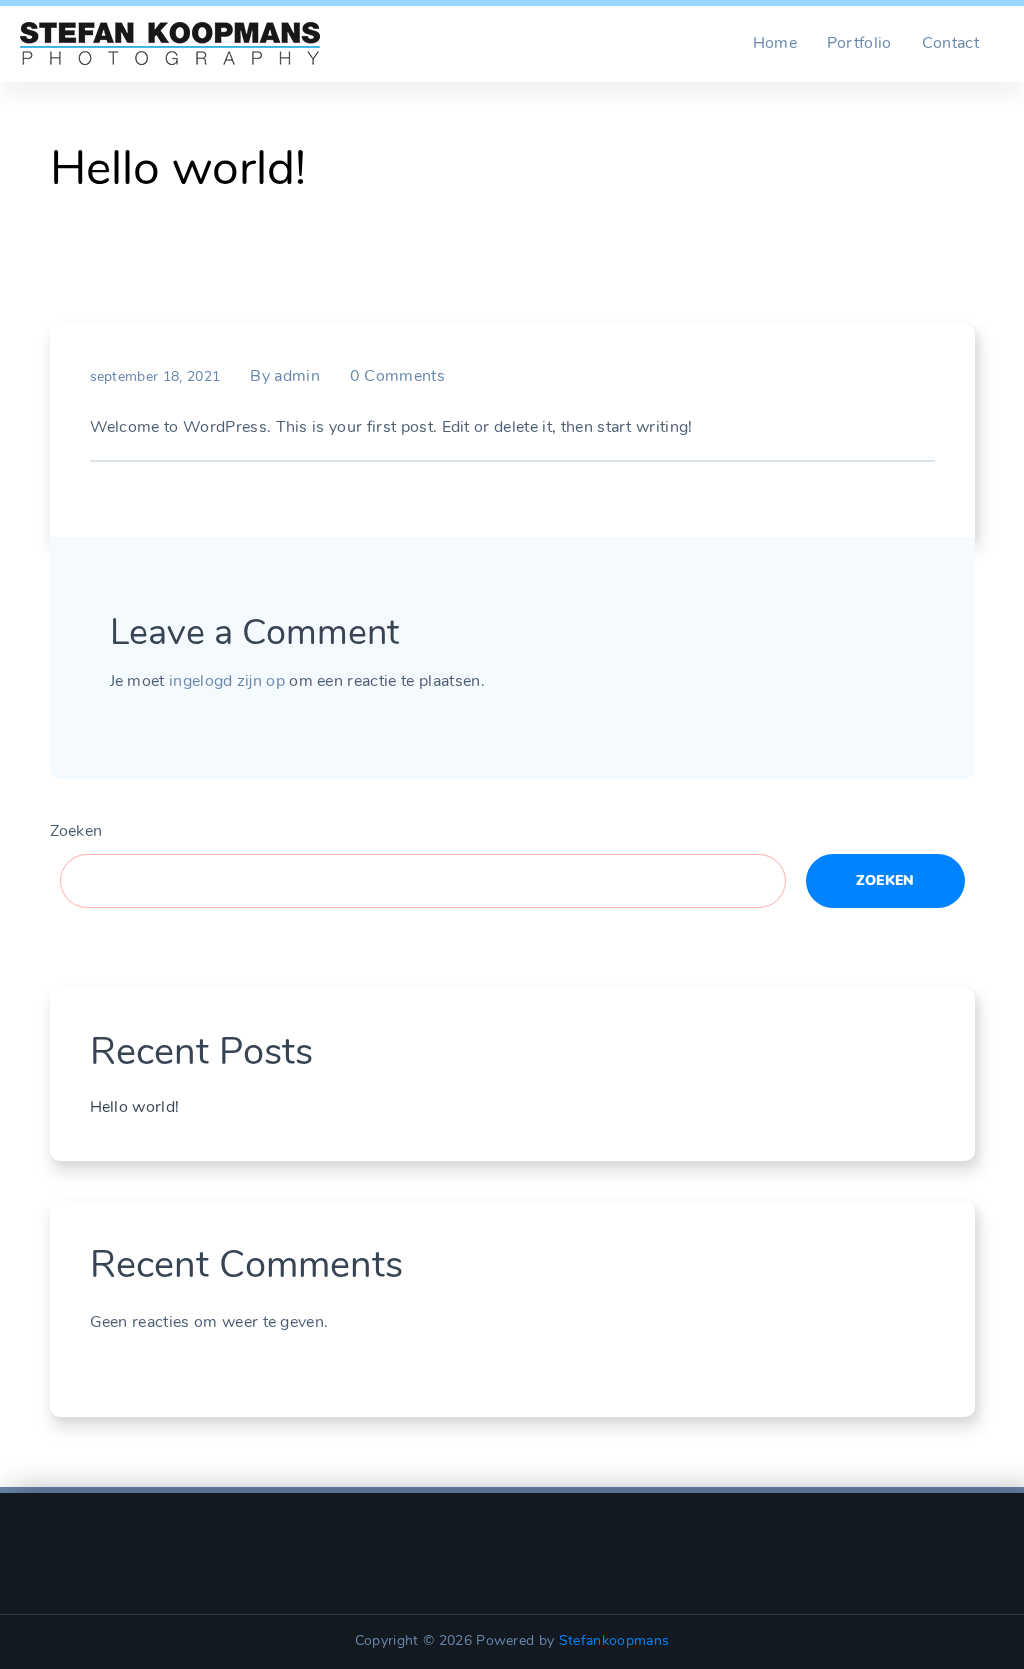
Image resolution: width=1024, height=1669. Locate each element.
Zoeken (76, 831)
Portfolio (859, 43)
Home (775, 43)
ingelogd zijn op (227, 681)
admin (297, 376)
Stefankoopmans (614, 1640)
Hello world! (135, 1107)
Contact (950, 43)
